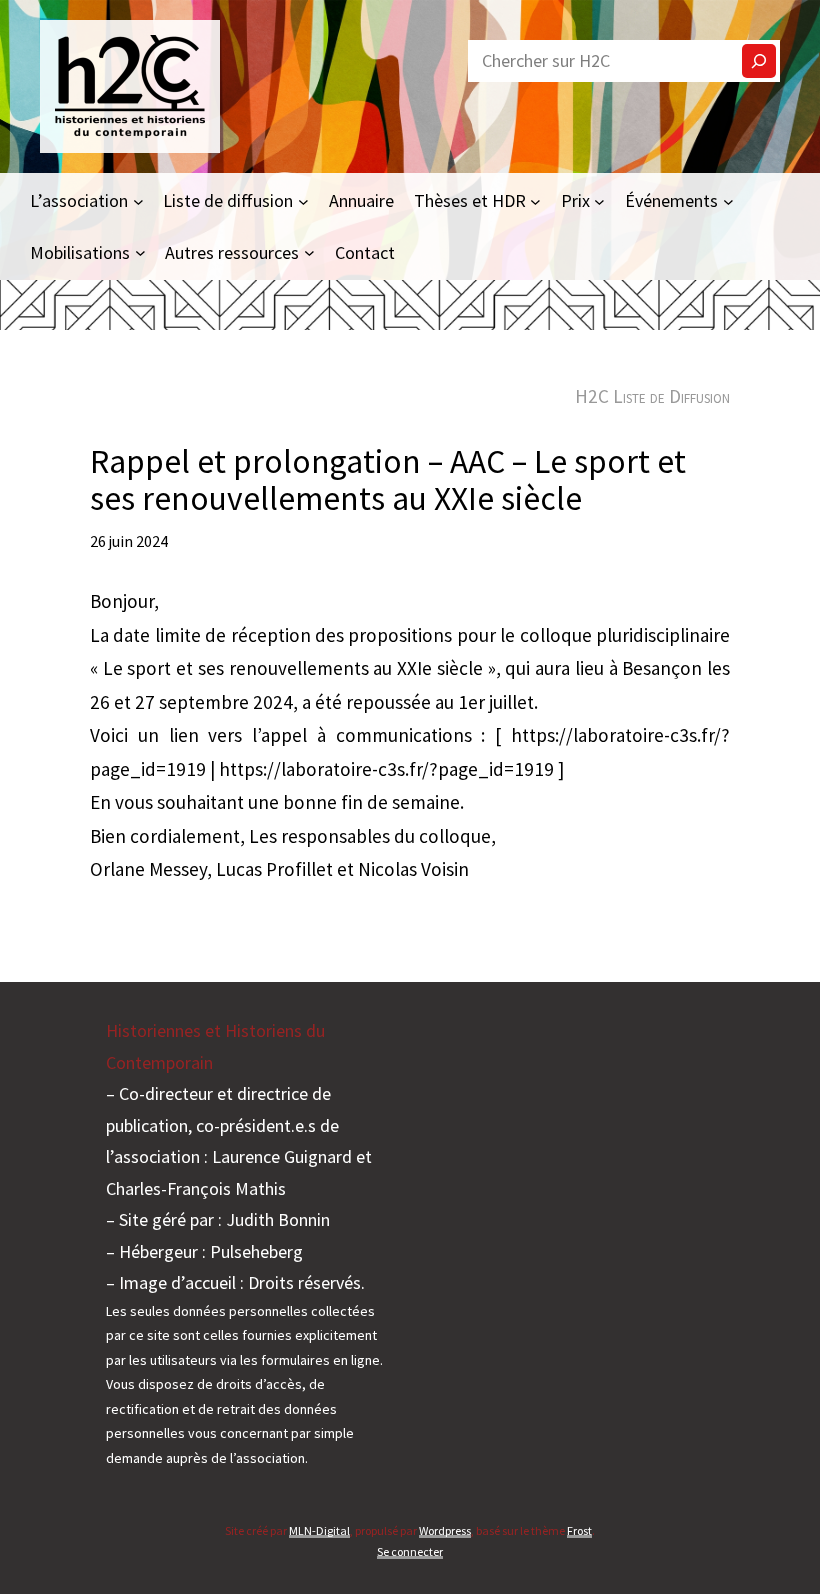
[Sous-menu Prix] (599, 200)
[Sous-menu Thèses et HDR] (535, 200)
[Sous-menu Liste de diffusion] (303, 200)
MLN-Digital (319, 1530)
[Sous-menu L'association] (138, 200)
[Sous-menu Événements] (728, 200)
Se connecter (410, 1551)
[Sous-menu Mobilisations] (140, 252)
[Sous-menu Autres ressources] (309, 252)
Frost (579, 1530)
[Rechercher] (759, 61)
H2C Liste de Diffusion (652, 396)
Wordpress (445, 1530)
